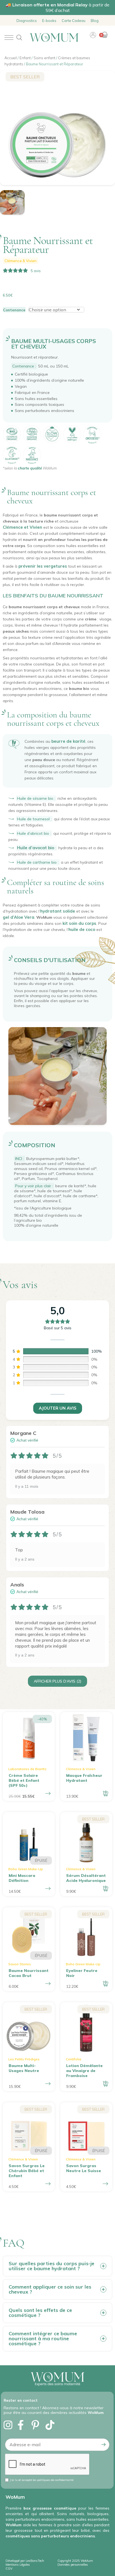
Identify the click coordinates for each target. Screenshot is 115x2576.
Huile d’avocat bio (36, 848)
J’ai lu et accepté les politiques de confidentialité (42, 2480)
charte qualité (30, 468)
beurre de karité (68, 741)
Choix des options (48, 1793)
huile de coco (82, 929)
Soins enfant (44, 58)
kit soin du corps (79, 923)
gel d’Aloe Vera (19, 917)
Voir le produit (48, 1889)
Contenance (14, 310)
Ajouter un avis (58, 1408)
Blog (95, 21)
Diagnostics (27, 21)
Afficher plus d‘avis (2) (57, 1681)
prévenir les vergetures (43, 566)
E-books (49, 21)
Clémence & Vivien (21, 261)
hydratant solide (58, 911)
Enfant (25, 58)
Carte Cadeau (74, 21)
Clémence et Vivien (22, 527)
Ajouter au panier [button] (106, 1793)
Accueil (11, 58)
